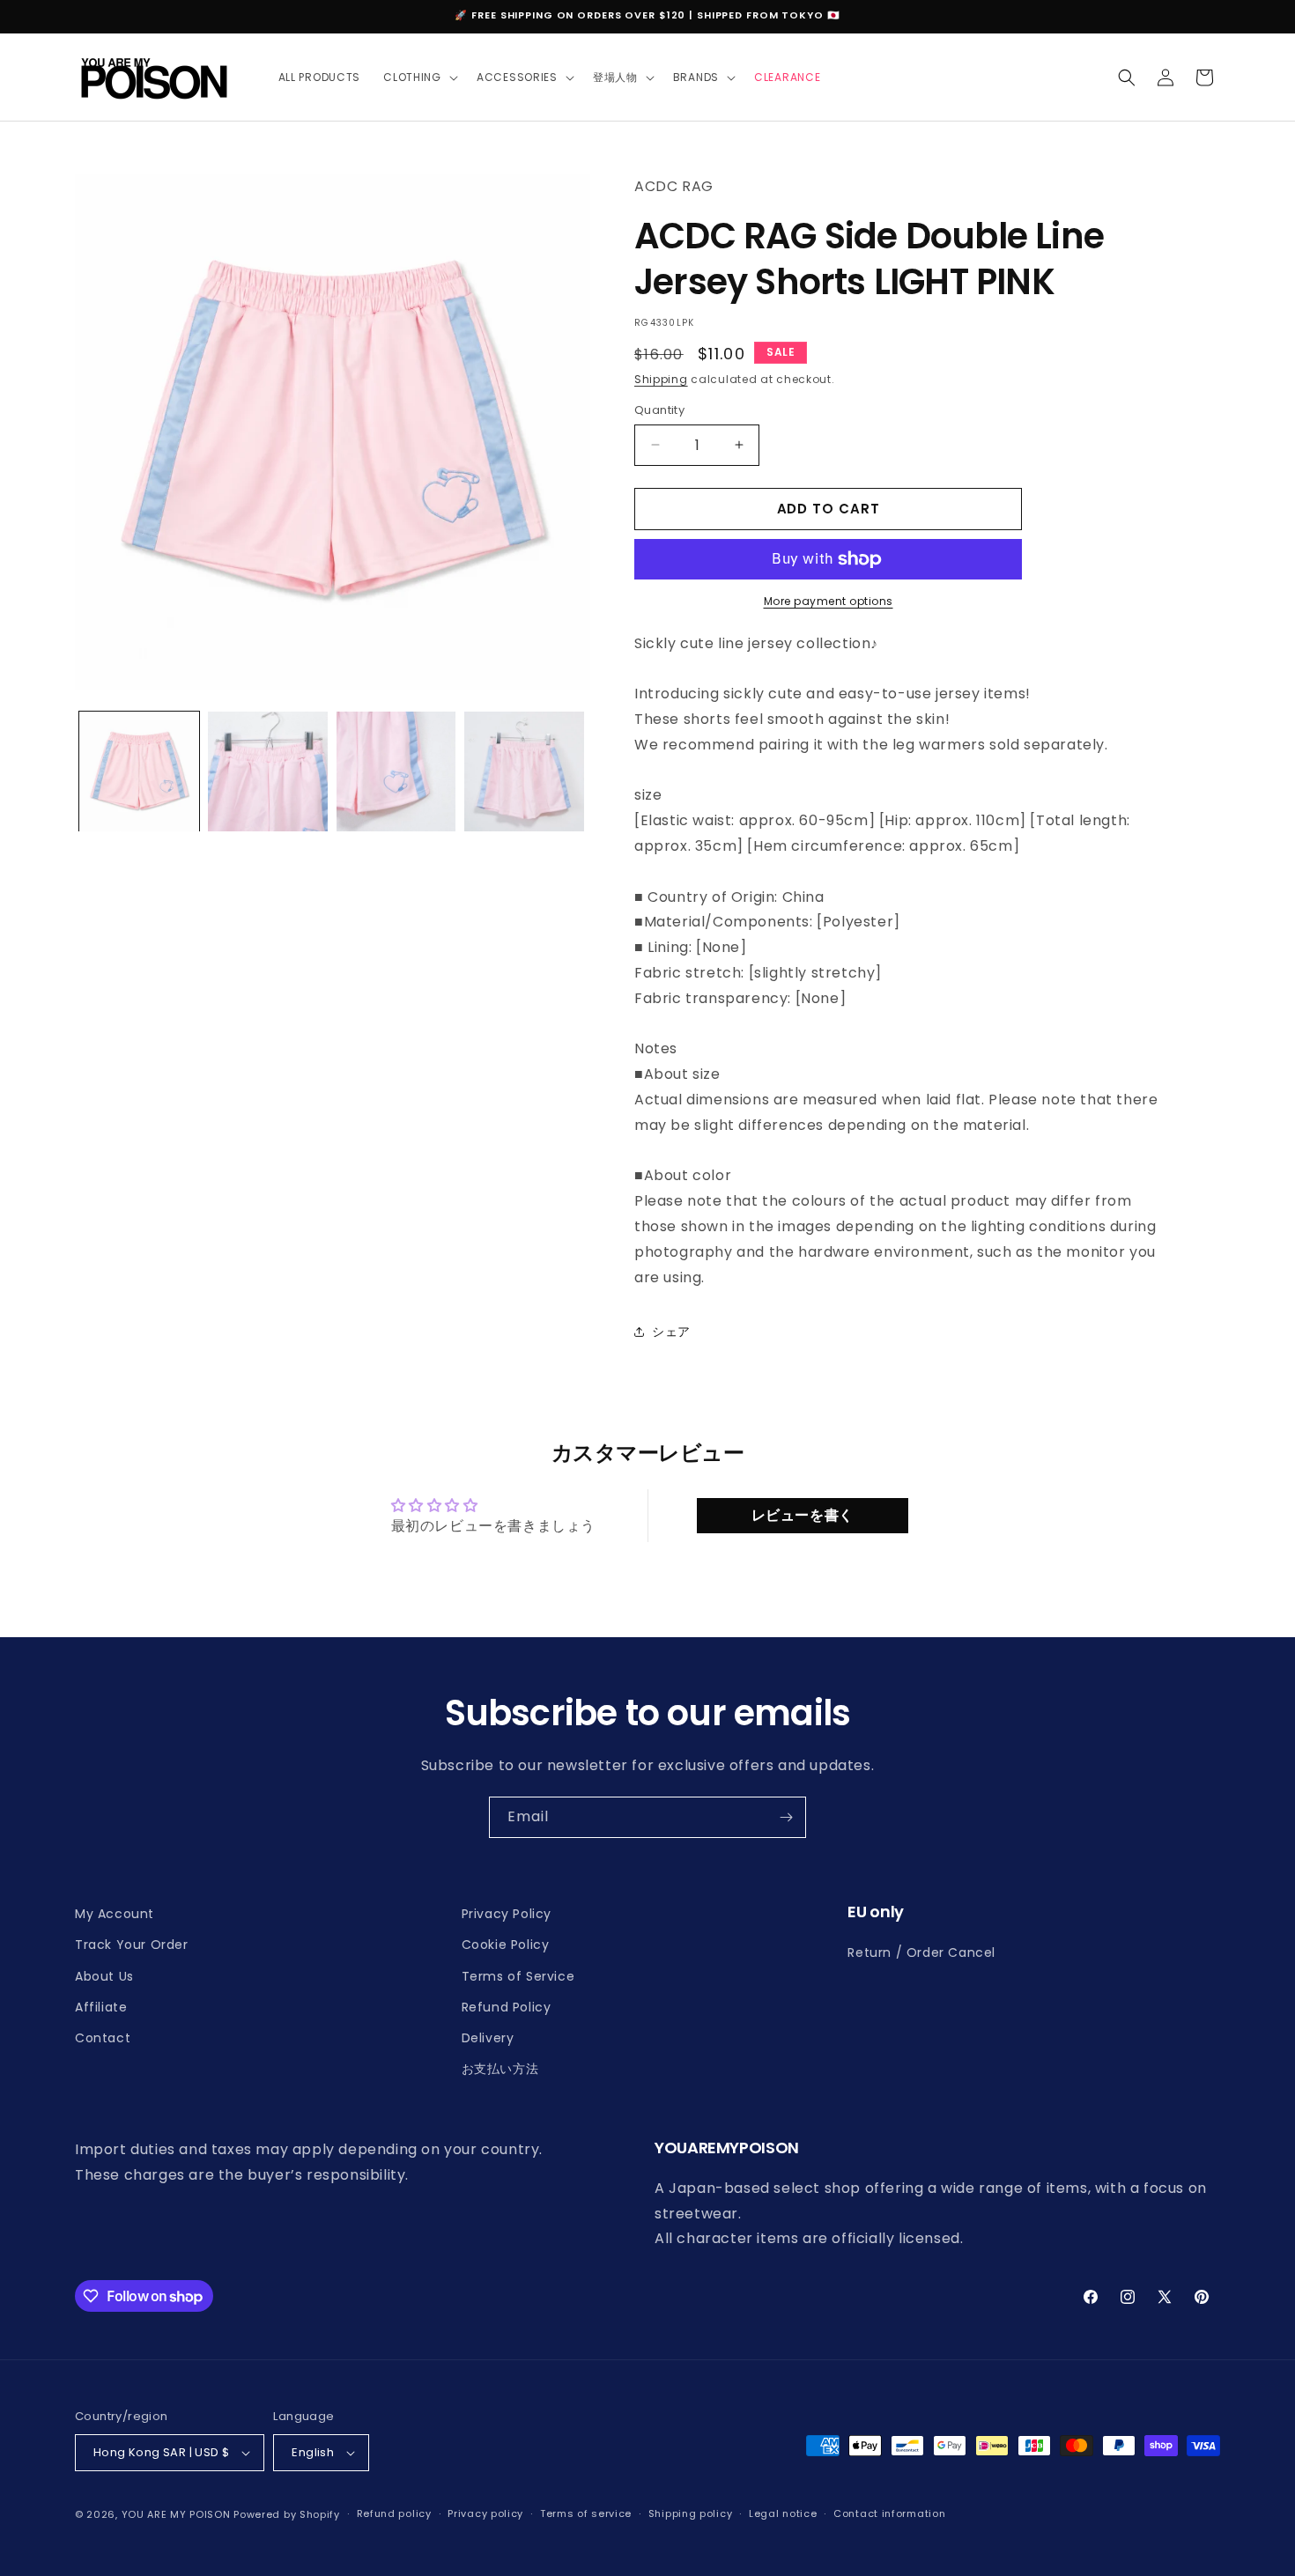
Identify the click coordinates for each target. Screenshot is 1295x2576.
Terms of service (586, 2513)
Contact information (889, 2513)
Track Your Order (132, 1945)
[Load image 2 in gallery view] (268, 771)
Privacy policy (485, 2513)
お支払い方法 (500, 2069)
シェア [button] (671, 1332)
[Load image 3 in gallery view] (396, 771)
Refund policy (394, 2513)
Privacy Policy (507, 1914)
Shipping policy (691, 2513)
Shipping (661, 379)
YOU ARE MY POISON (176, 2514)
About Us (104, 1976)
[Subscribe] (786, 1817)
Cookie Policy (506, 1945)
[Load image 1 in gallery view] (139, 771)
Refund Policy (507, 2007)
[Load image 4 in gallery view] (524, 771)
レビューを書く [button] (803, 1515)
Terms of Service (518, 1976)
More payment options (829, 601)
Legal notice (783, 2513)
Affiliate (101, 2007)
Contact (103, 2038)
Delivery (488, 2038)
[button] (418, 78)
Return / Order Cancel (921, 1952)
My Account (115, 1914)
